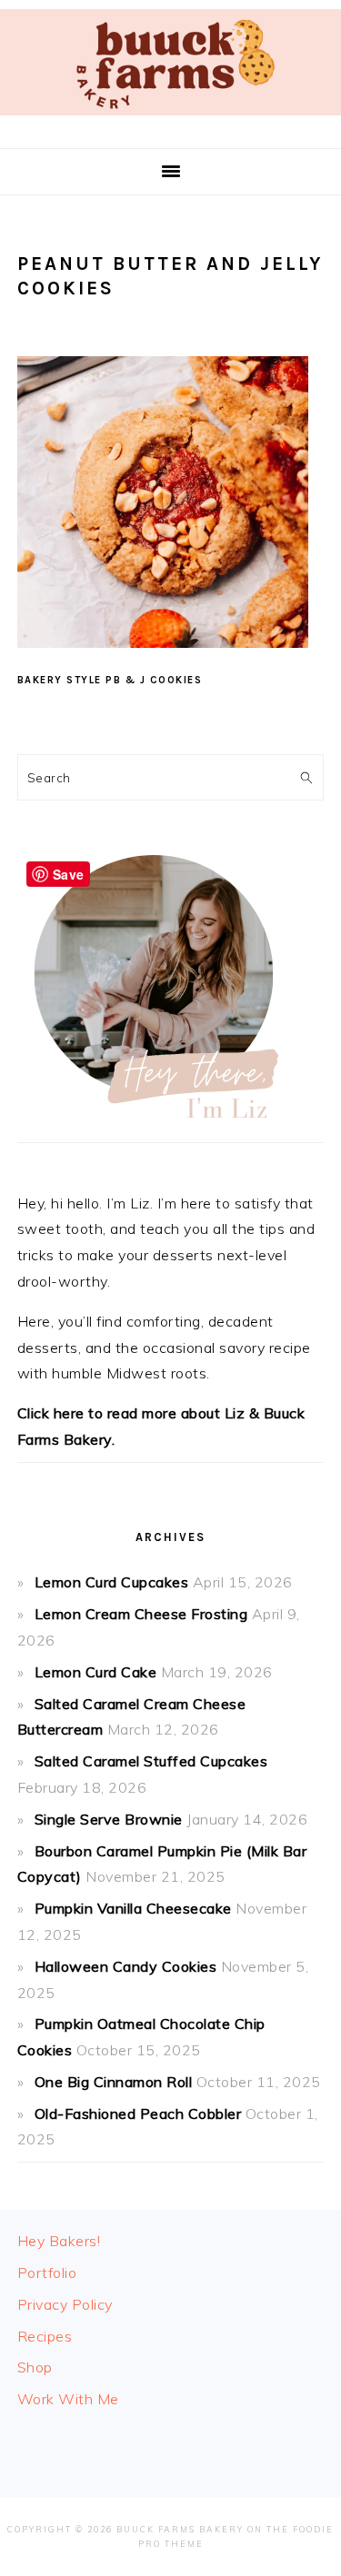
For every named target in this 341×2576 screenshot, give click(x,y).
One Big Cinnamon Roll (114, 2082)
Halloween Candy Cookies (126, 1966)
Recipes (45, 2336)
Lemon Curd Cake (96, 1672)
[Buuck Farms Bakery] (170, 119)
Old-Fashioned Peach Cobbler (138, 2114)
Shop (35, 2367)
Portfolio (47, 2273)
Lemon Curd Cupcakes (112, 1582)
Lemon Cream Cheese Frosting (141, 1614)
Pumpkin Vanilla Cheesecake (133, 1908)
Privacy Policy (65, 2304)
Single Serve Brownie (109, 1819)
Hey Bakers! (59, 2241)
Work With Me (68, 2399)
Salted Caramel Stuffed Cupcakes (151, 1761)
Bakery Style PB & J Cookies (110, 680)
